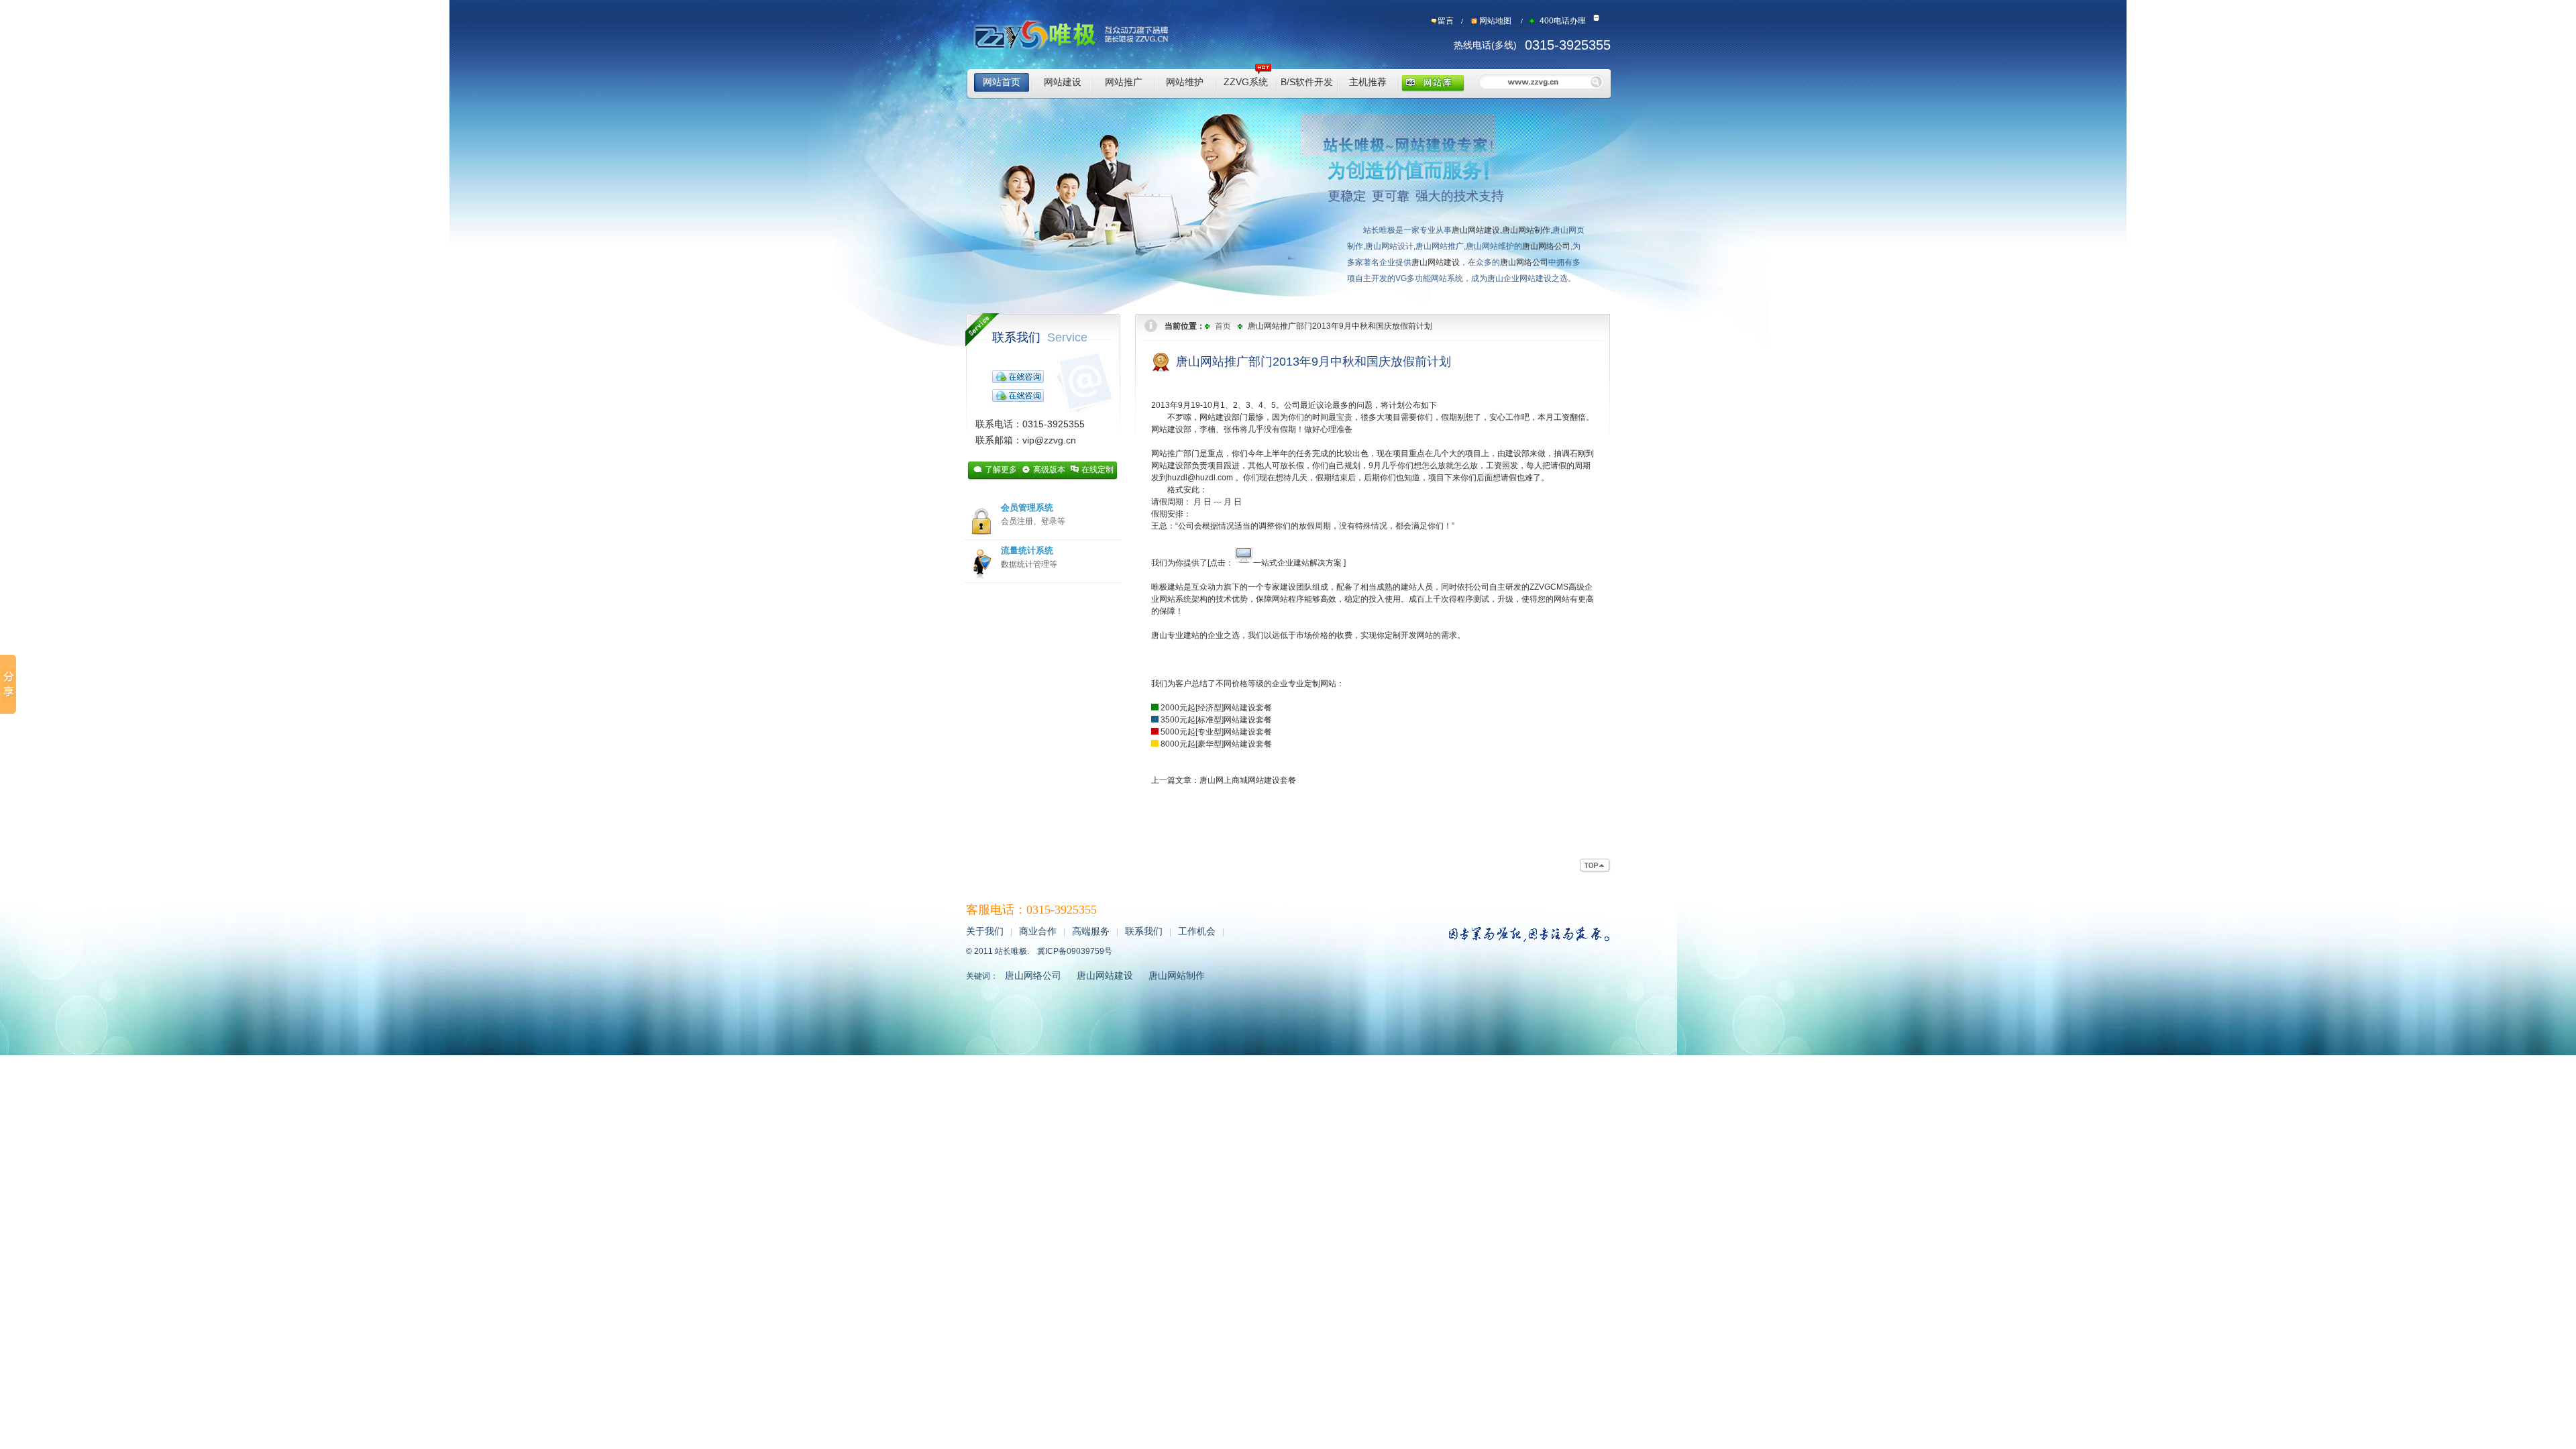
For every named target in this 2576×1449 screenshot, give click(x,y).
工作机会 (1197, 931)
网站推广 (1124, 82)
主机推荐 (1368, 82)
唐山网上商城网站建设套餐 (1248, 780)
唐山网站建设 (1476, 230)
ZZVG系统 (1246, 82)
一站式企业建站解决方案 (1297, 563)
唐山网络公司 (1546, 246)
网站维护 (1185, 82)
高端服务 (1091, 931)
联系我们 (1040, 337)
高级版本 (1049, 470)
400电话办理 (1563, 21)
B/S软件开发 (1307, 82)
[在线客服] (1018, 376)
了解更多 (1001, 470)
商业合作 (1038, 931)
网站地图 (1495, 21)
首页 (1223, 326)
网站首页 (1002, 82)
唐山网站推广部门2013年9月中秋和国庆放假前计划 (1340, 326)
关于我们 (985, 931)
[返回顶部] (1595, 866)
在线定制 (1097, 470)
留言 (1446, 21)
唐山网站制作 (1526, 230)
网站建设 (1063, 82)
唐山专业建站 (1175, 635)
